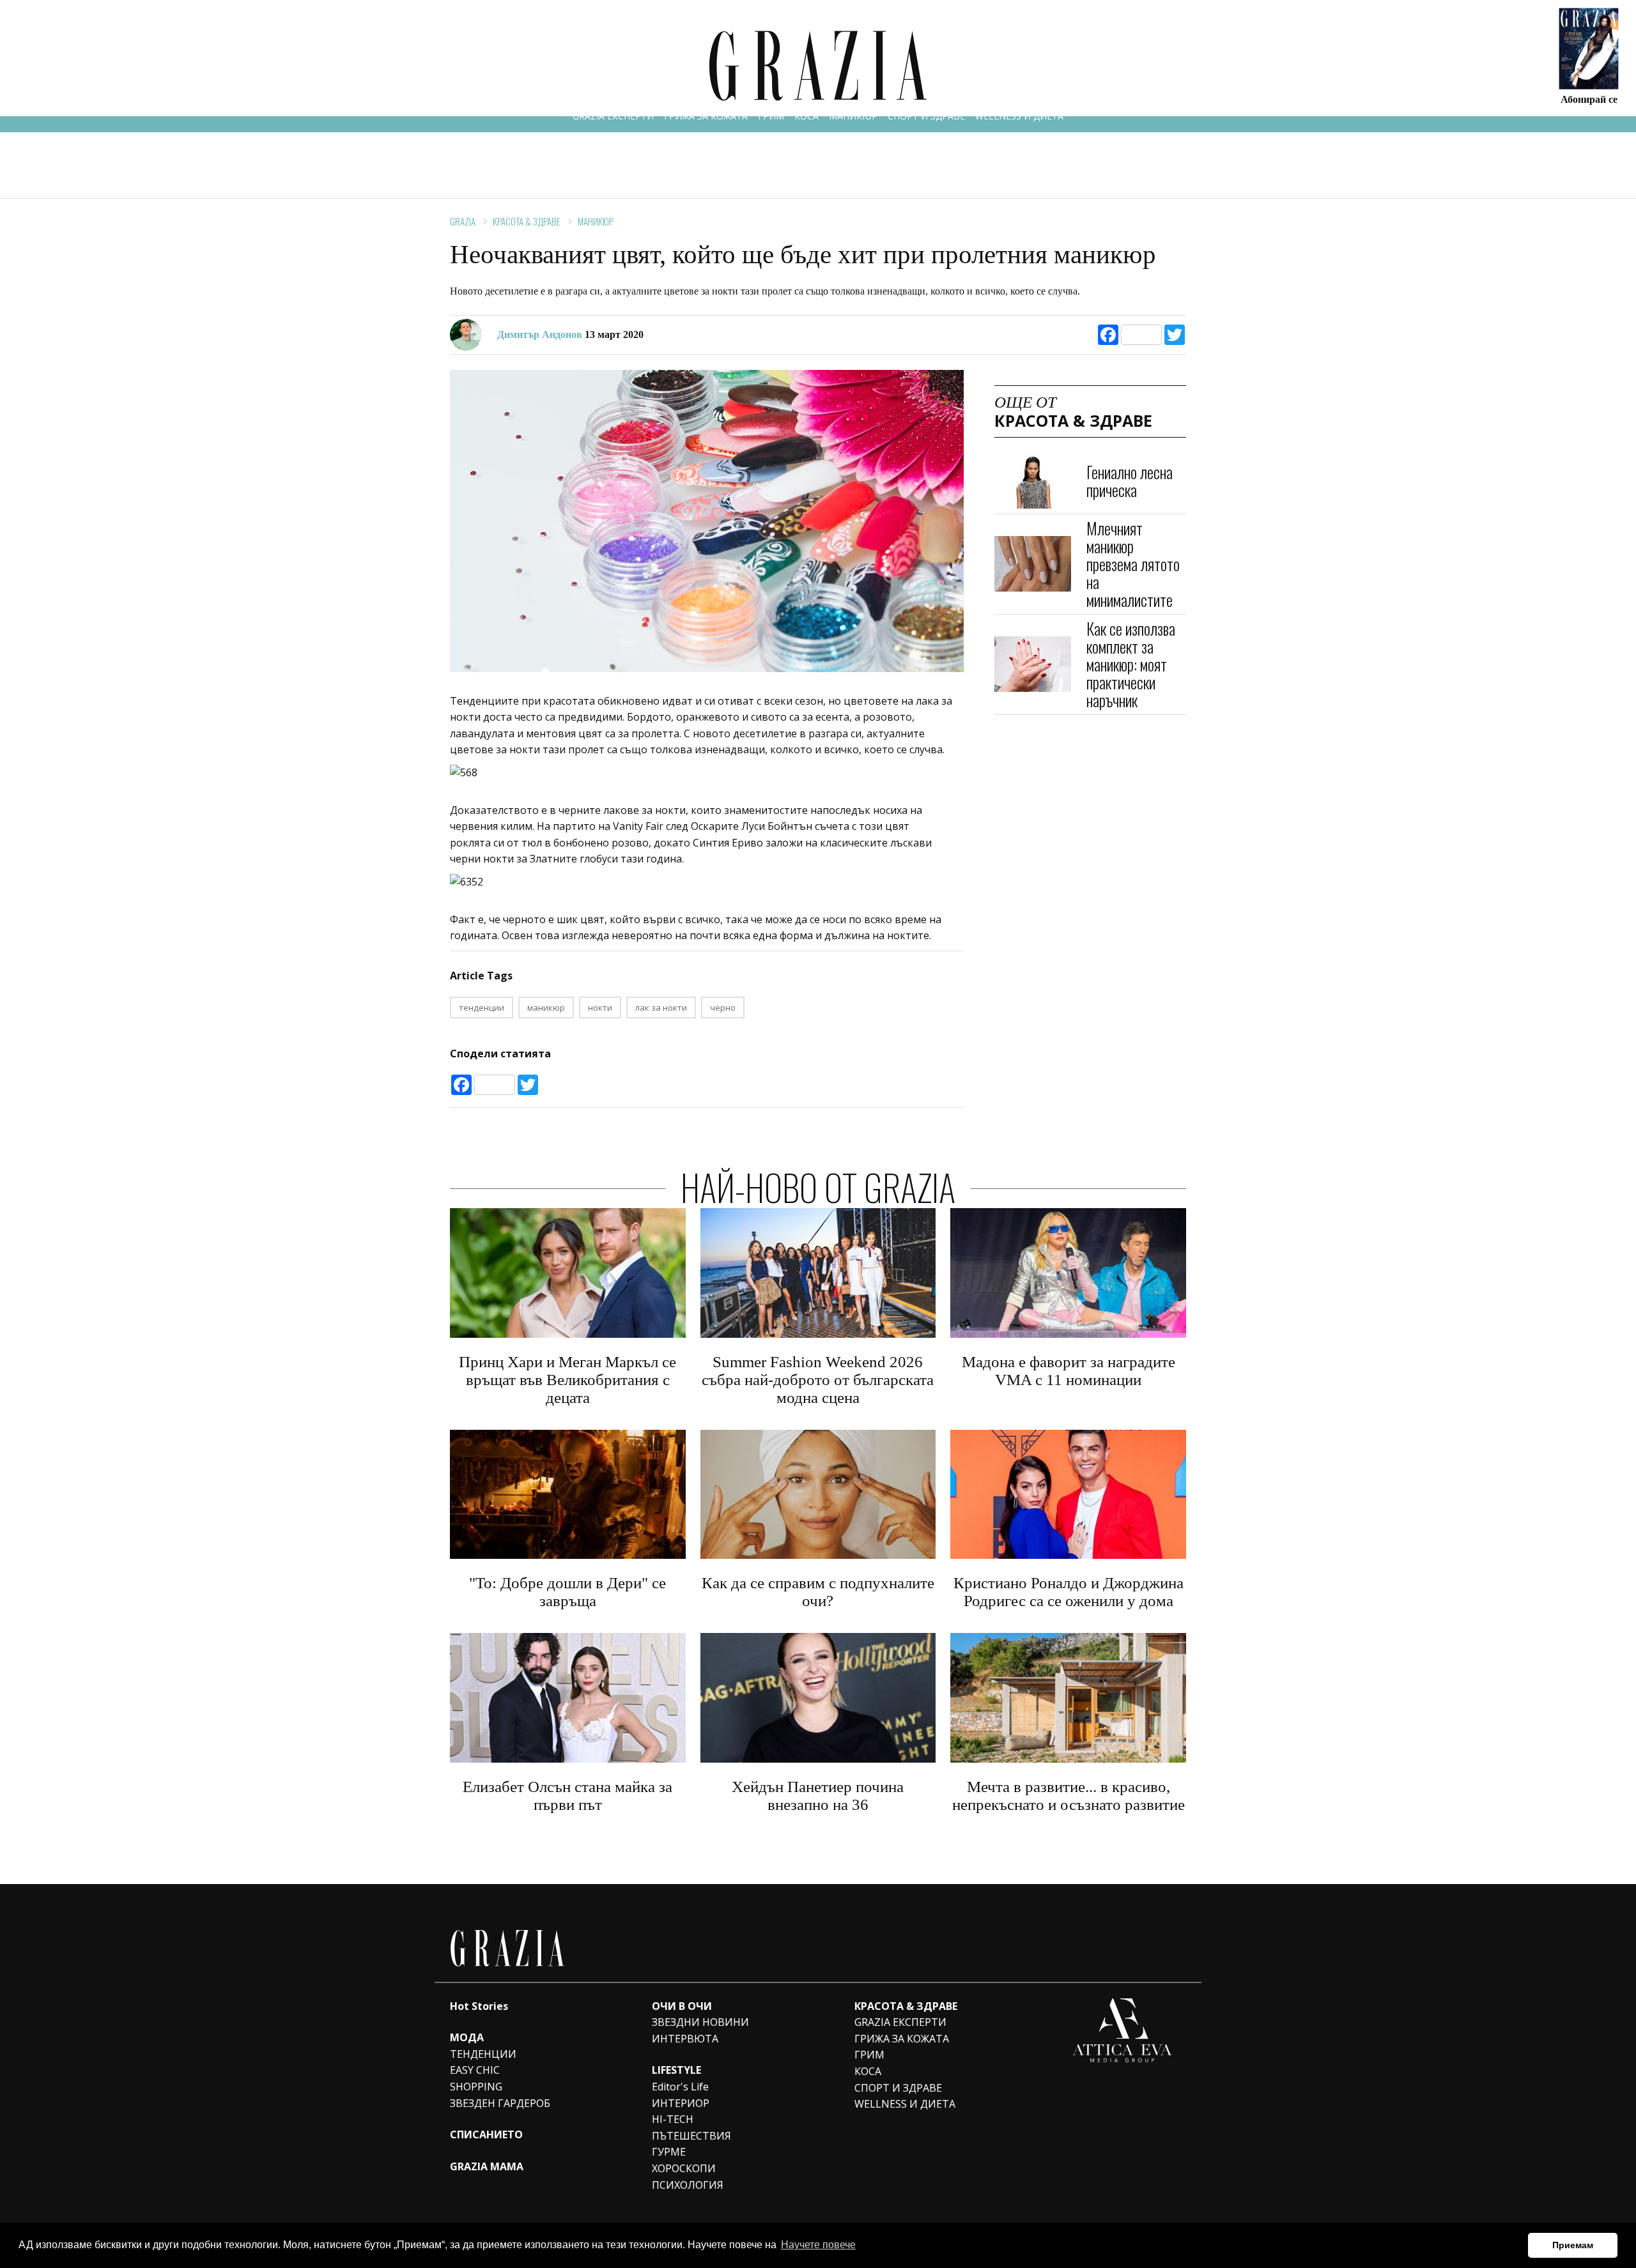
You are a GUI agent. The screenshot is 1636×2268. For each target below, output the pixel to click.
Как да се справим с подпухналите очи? (818, 1592)
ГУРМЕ (669, 2152)
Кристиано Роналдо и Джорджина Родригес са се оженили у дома (1069, 1592)
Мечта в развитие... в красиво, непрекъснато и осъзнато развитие (1069, 1796)
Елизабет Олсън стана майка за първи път (567, 1796)
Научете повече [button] (818, 2245)
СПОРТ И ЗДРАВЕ (926, 116)
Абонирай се (1589, 99)
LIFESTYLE (676, 2070)
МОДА (467, 2037)
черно (723, 1008)
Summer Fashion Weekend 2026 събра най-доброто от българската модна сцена (818, 1380)
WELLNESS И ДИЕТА (1019, 116)
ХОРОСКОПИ (684, 2168)
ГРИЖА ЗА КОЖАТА (706, 116)
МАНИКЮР (853, 116)
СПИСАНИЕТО (486, 2134)
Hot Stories (479, 2006)
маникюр (546, 1008)
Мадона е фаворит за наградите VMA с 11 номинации (1069, 1371)
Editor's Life (680, 2087)
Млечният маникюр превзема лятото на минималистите (1133, 564)
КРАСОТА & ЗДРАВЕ (527, 221)
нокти (600, 1008)
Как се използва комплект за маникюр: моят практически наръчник (1131, 664)
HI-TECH (673, 2119)
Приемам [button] (1573, 2245)
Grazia (463, 221)
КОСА (806, 116)
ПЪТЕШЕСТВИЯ (691, 2136)
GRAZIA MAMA (487, 2166)
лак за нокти (661, 1008)
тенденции (482, 1008)
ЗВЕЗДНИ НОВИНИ (700, 2022)
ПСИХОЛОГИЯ (688, 2185)
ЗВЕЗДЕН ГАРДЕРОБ (500, 2103)
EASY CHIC (475, 2070)
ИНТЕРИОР (681, 2103)
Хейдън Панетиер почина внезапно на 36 (818, 1796)
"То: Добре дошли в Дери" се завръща (567, 1592)
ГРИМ (771, 116)
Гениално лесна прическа (1130, 480)
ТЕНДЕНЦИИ (483, 2054)
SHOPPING (476, 2087)
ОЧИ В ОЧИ (682, 2006)
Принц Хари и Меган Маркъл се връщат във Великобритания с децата (567, 1380)
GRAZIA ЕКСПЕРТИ (613, 116)
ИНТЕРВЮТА (685, 2039)
